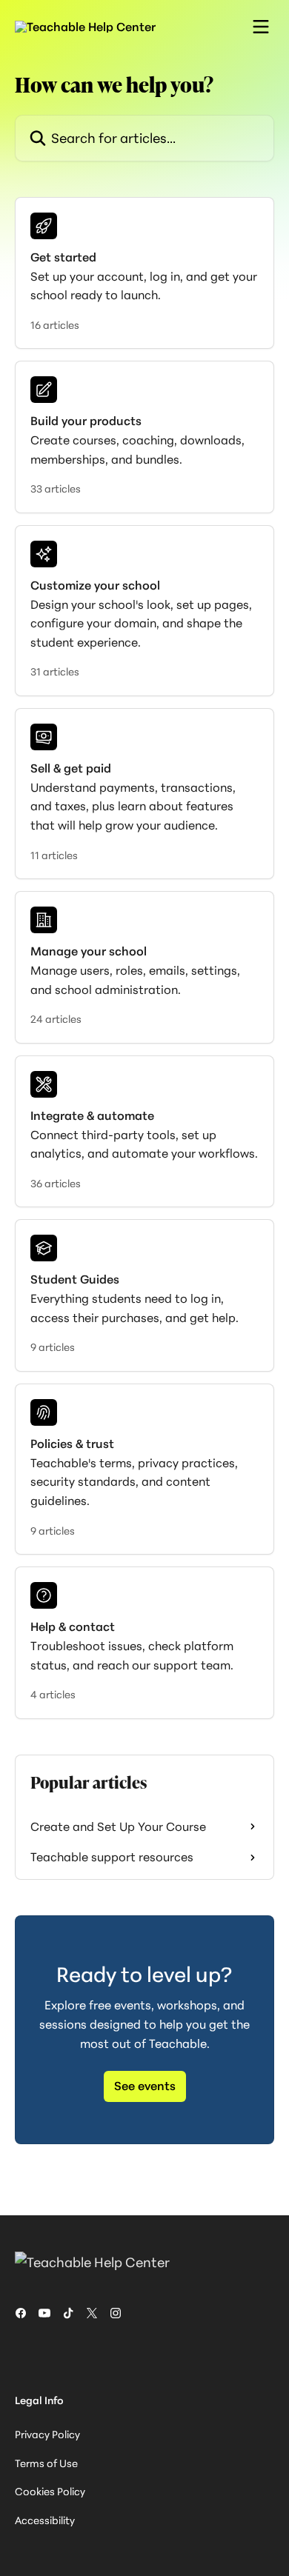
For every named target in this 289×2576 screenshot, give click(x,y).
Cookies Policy (50, 2491)
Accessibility (45, 2520)
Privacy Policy (47, 2434)
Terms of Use (46, 2463)
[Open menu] (261, 27)
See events (145, 2086)
